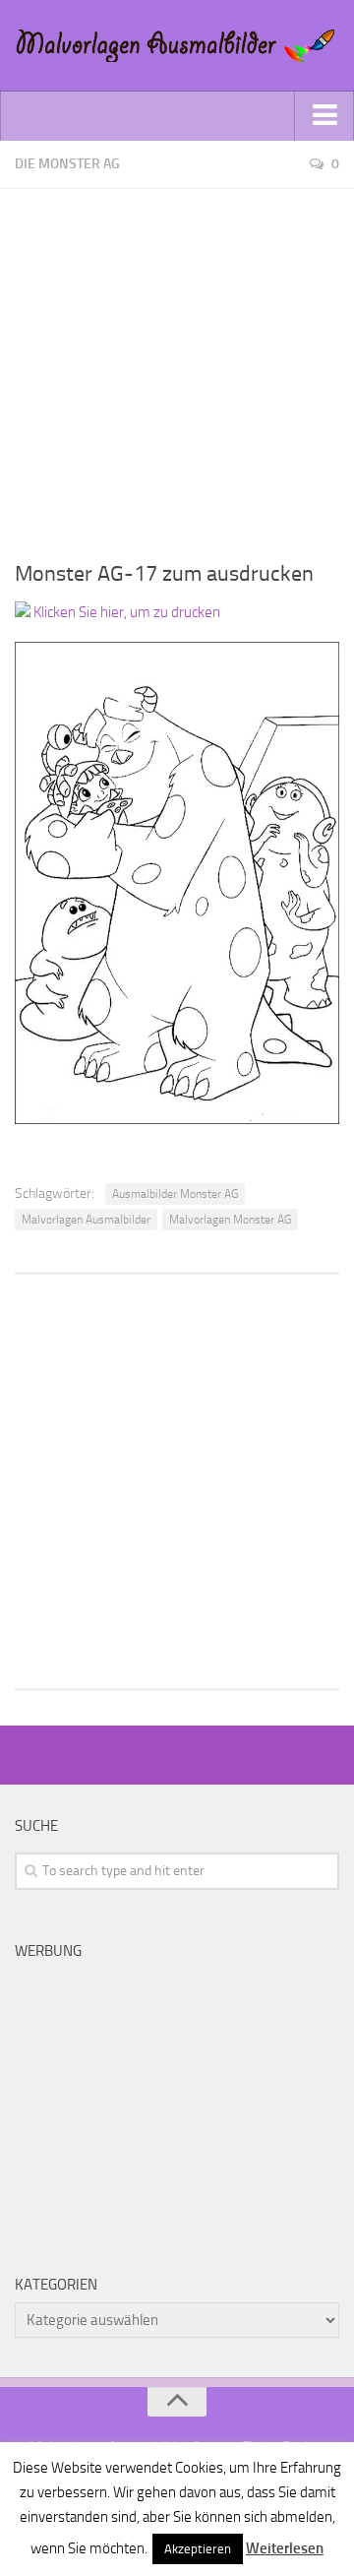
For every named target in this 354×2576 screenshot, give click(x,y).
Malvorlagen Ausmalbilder (86, 1220)
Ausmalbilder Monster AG (175, 1194)
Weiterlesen (285, 2548)
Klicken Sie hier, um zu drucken (125, 612)
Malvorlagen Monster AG (230, 1220)
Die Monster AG (67, 164)
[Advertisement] (177, 366)
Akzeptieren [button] (198, 2549)
